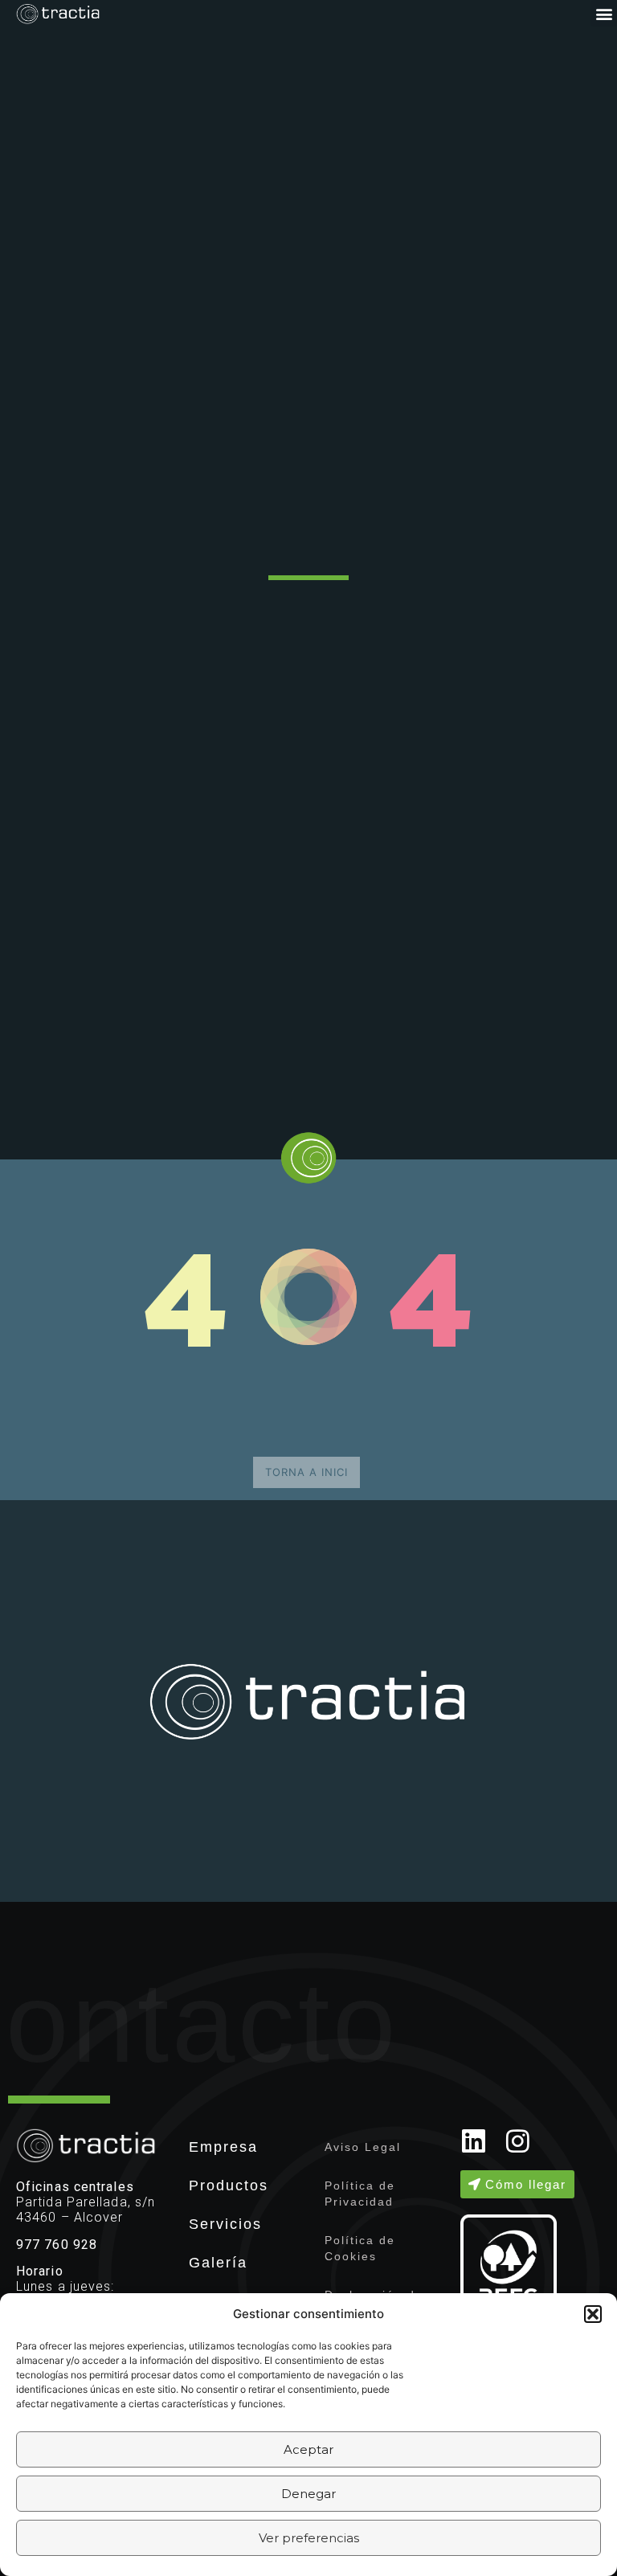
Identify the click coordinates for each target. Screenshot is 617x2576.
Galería (218, 2263)
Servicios (225, 2224)
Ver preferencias (309, 2538)
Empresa (223, 2147)
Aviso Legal (363, 2147)
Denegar (308, 2494)
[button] (593, 2314)
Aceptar (308, 2449)
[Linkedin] (474, 2141)
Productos (229, 2186)
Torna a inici (306, 1472)
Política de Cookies (360, 2248)
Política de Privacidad (360, 2194)
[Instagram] (518, 2141)
